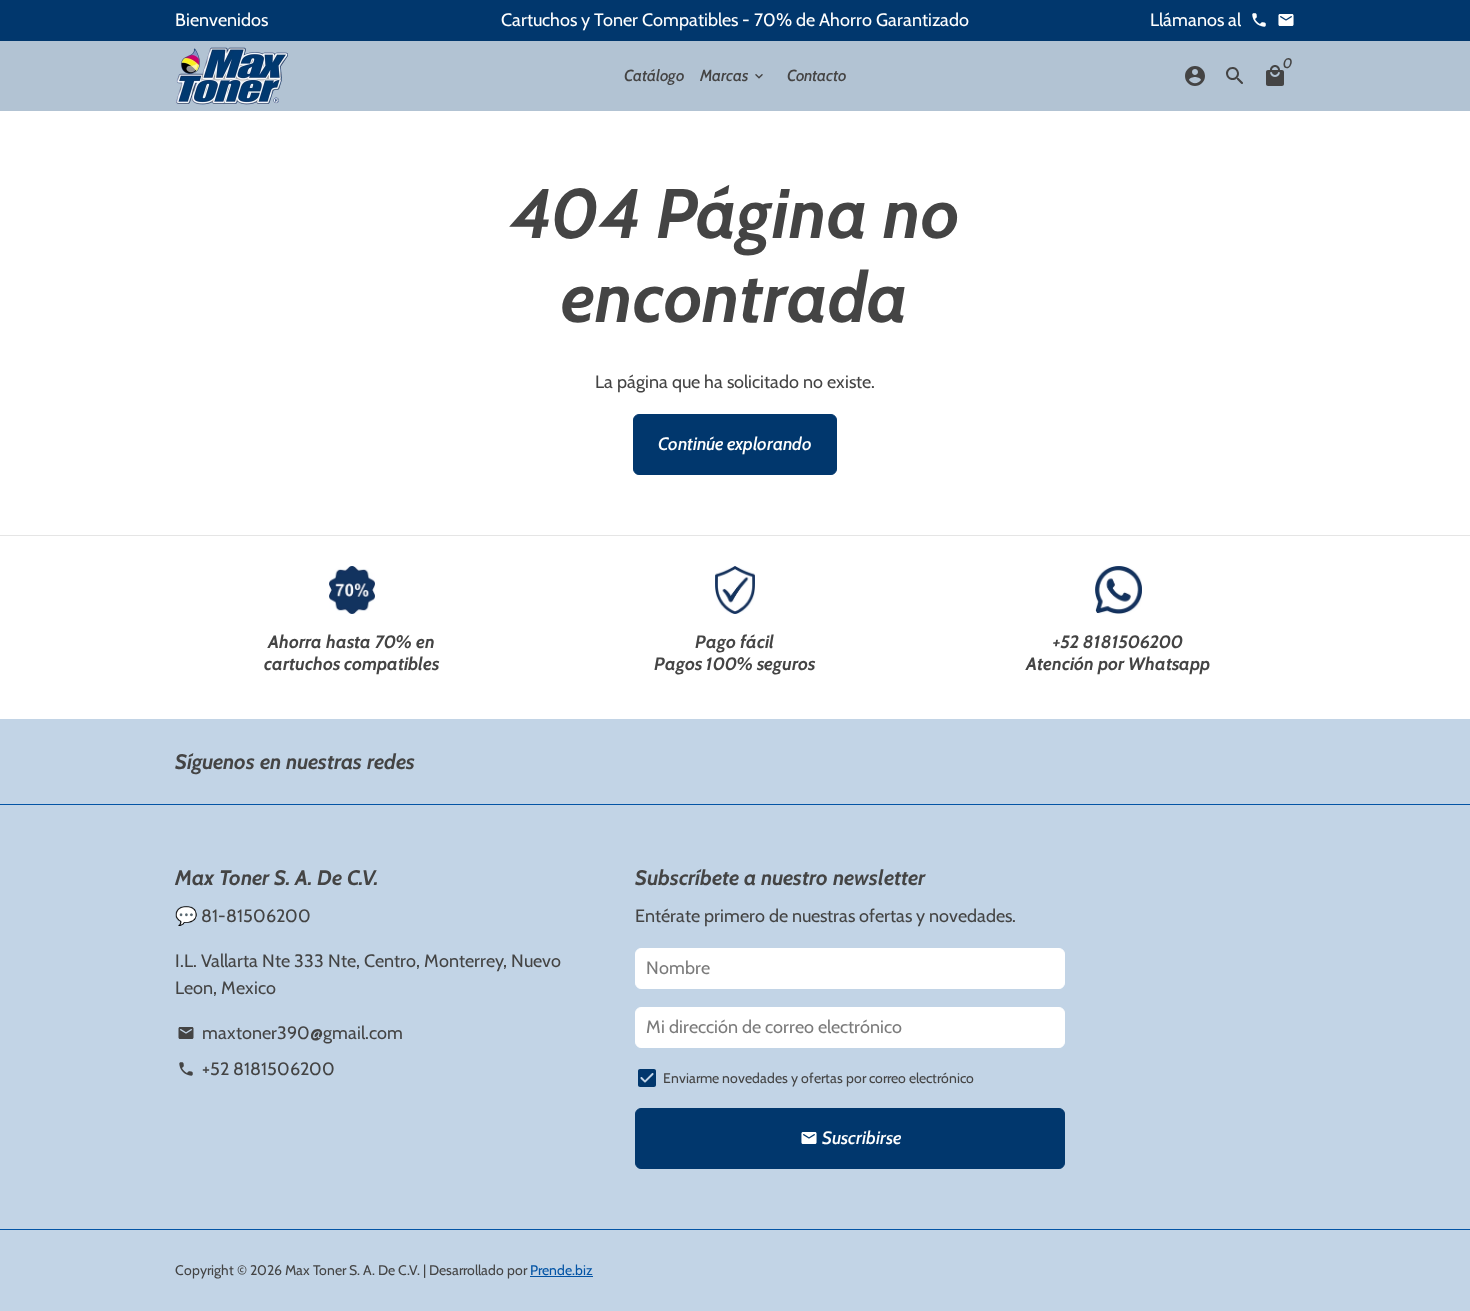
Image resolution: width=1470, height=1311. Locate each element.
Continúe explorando (735, 444)
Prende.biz (561, 1270)
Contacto (816, 75)
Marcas (733, 75)
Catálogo (654, 75)
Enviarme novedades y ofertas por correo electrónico (818, 1078)
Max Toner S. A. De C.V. (352, 1270)
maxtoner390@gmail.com (289, 1033)
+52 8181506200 (1118, 642)
